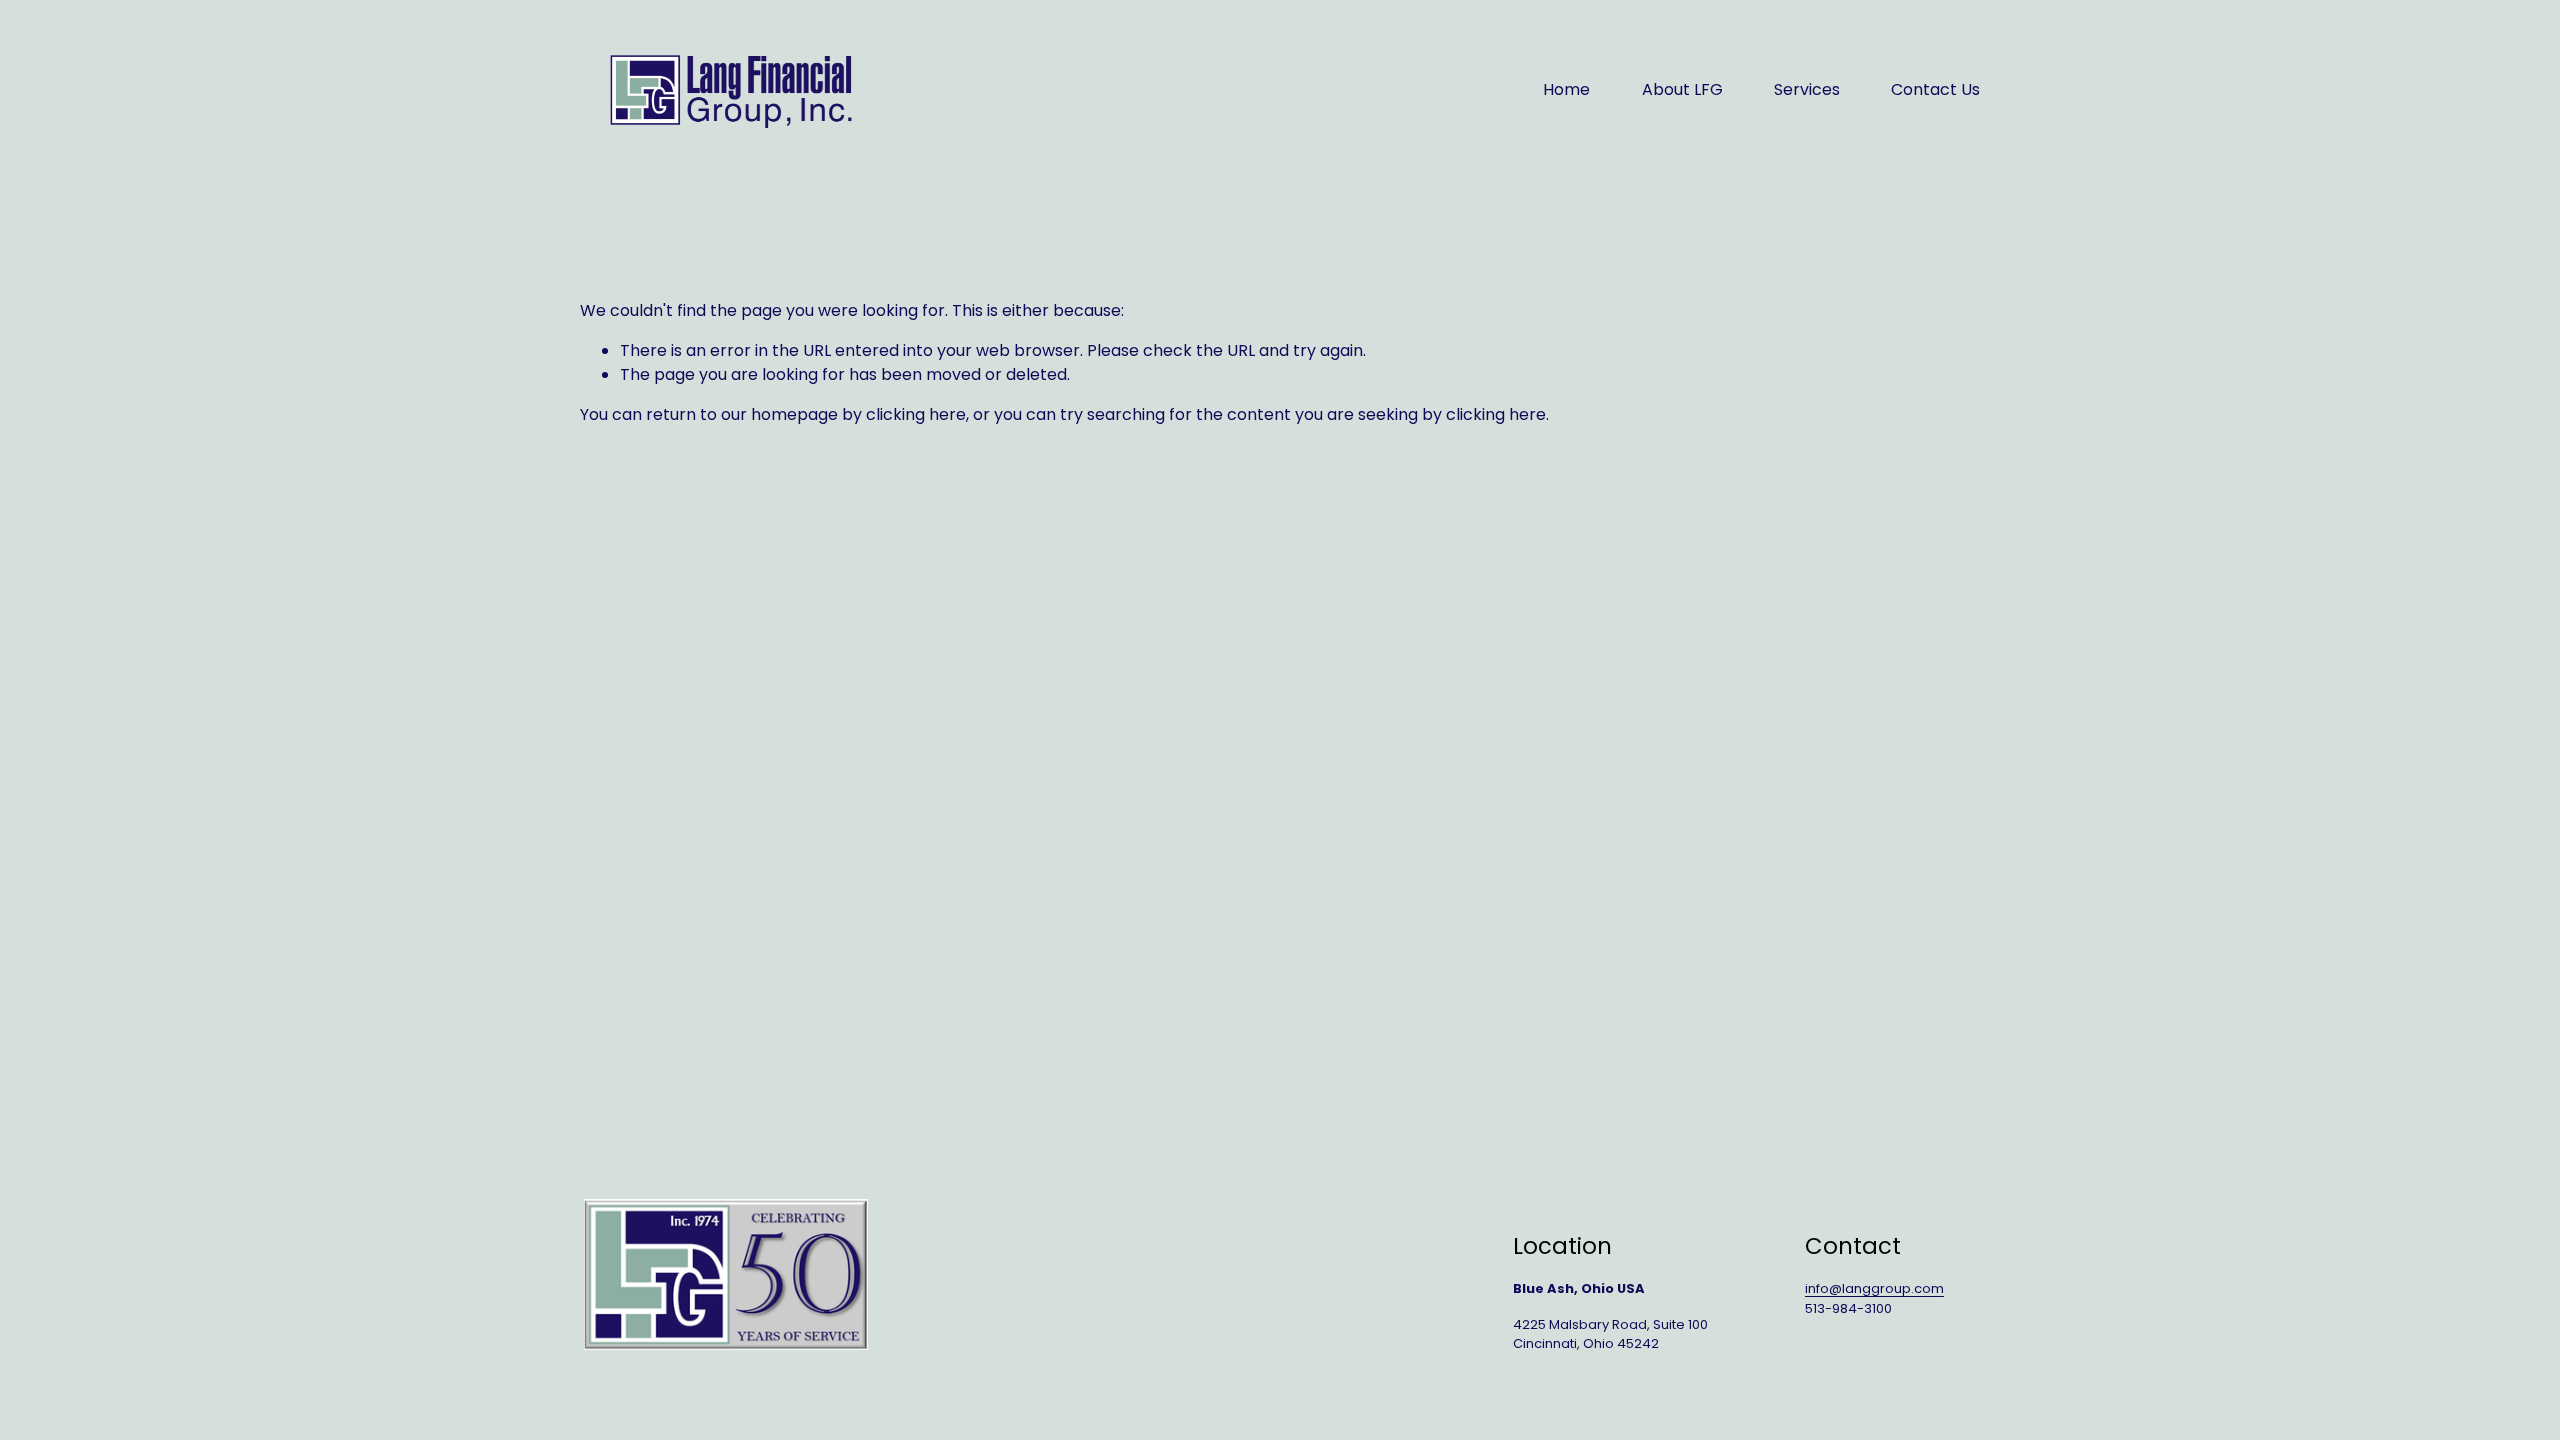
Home (1566, 89)
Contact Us (1935, 89)
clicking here (916, 414)
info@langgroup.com (1874, 1288)
